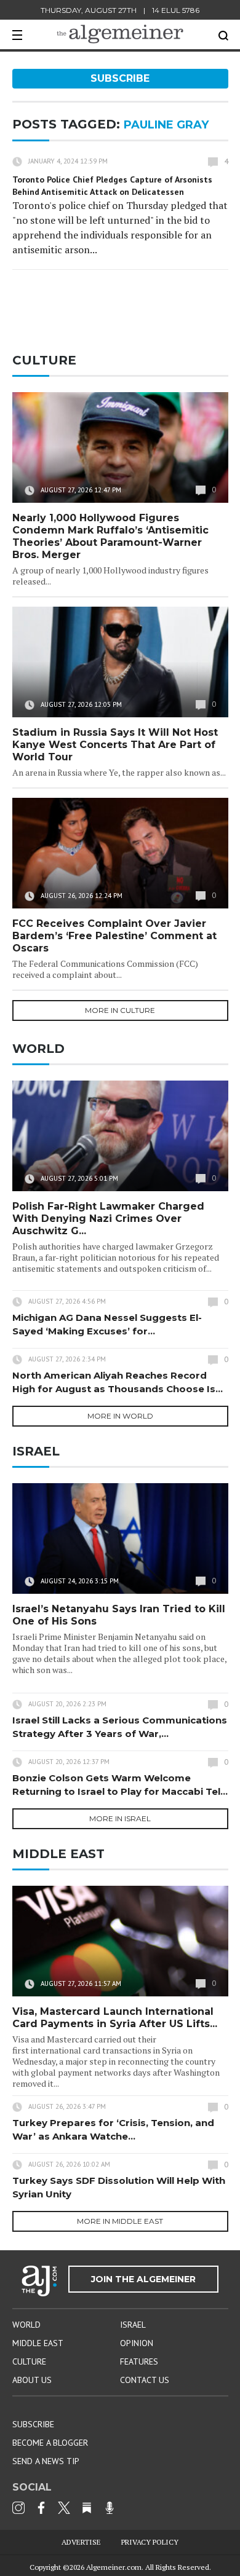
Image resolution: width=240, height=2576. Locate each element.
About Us (32, 2380)
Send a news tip (46, 2461)
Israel (133, 2325)
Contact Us (145, 2380)
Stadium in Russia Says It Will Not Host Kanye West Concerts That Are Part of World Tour (115, 745)
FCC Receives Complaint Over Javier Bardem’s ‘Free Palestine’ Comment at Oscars (114, 936)
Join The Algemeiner (143, 2279)
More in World (120, 1416)
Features (139, 2361)
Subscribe (120, 78)
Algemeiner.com (114, 2567)
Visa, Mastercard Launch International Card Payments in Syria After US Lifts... (115, 2018)
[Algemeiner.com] (120, 34)
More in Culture (120, 1010)
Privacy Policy (150, 2542)
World (26, 2325)
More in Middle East (120, 2221)
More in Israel (120, 1818)
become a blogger (50, 2443)
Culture (29, 2361)
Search (223, 36)
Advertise (81, 2542)
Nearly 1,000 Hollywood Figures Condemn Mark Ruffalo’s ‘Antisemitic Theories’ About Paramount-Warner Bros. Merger (110, 536)
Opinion (137, 2343)
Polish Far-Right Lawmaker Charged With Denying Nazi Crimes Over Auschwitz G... (108, 1219)
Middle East (38, 2343)
